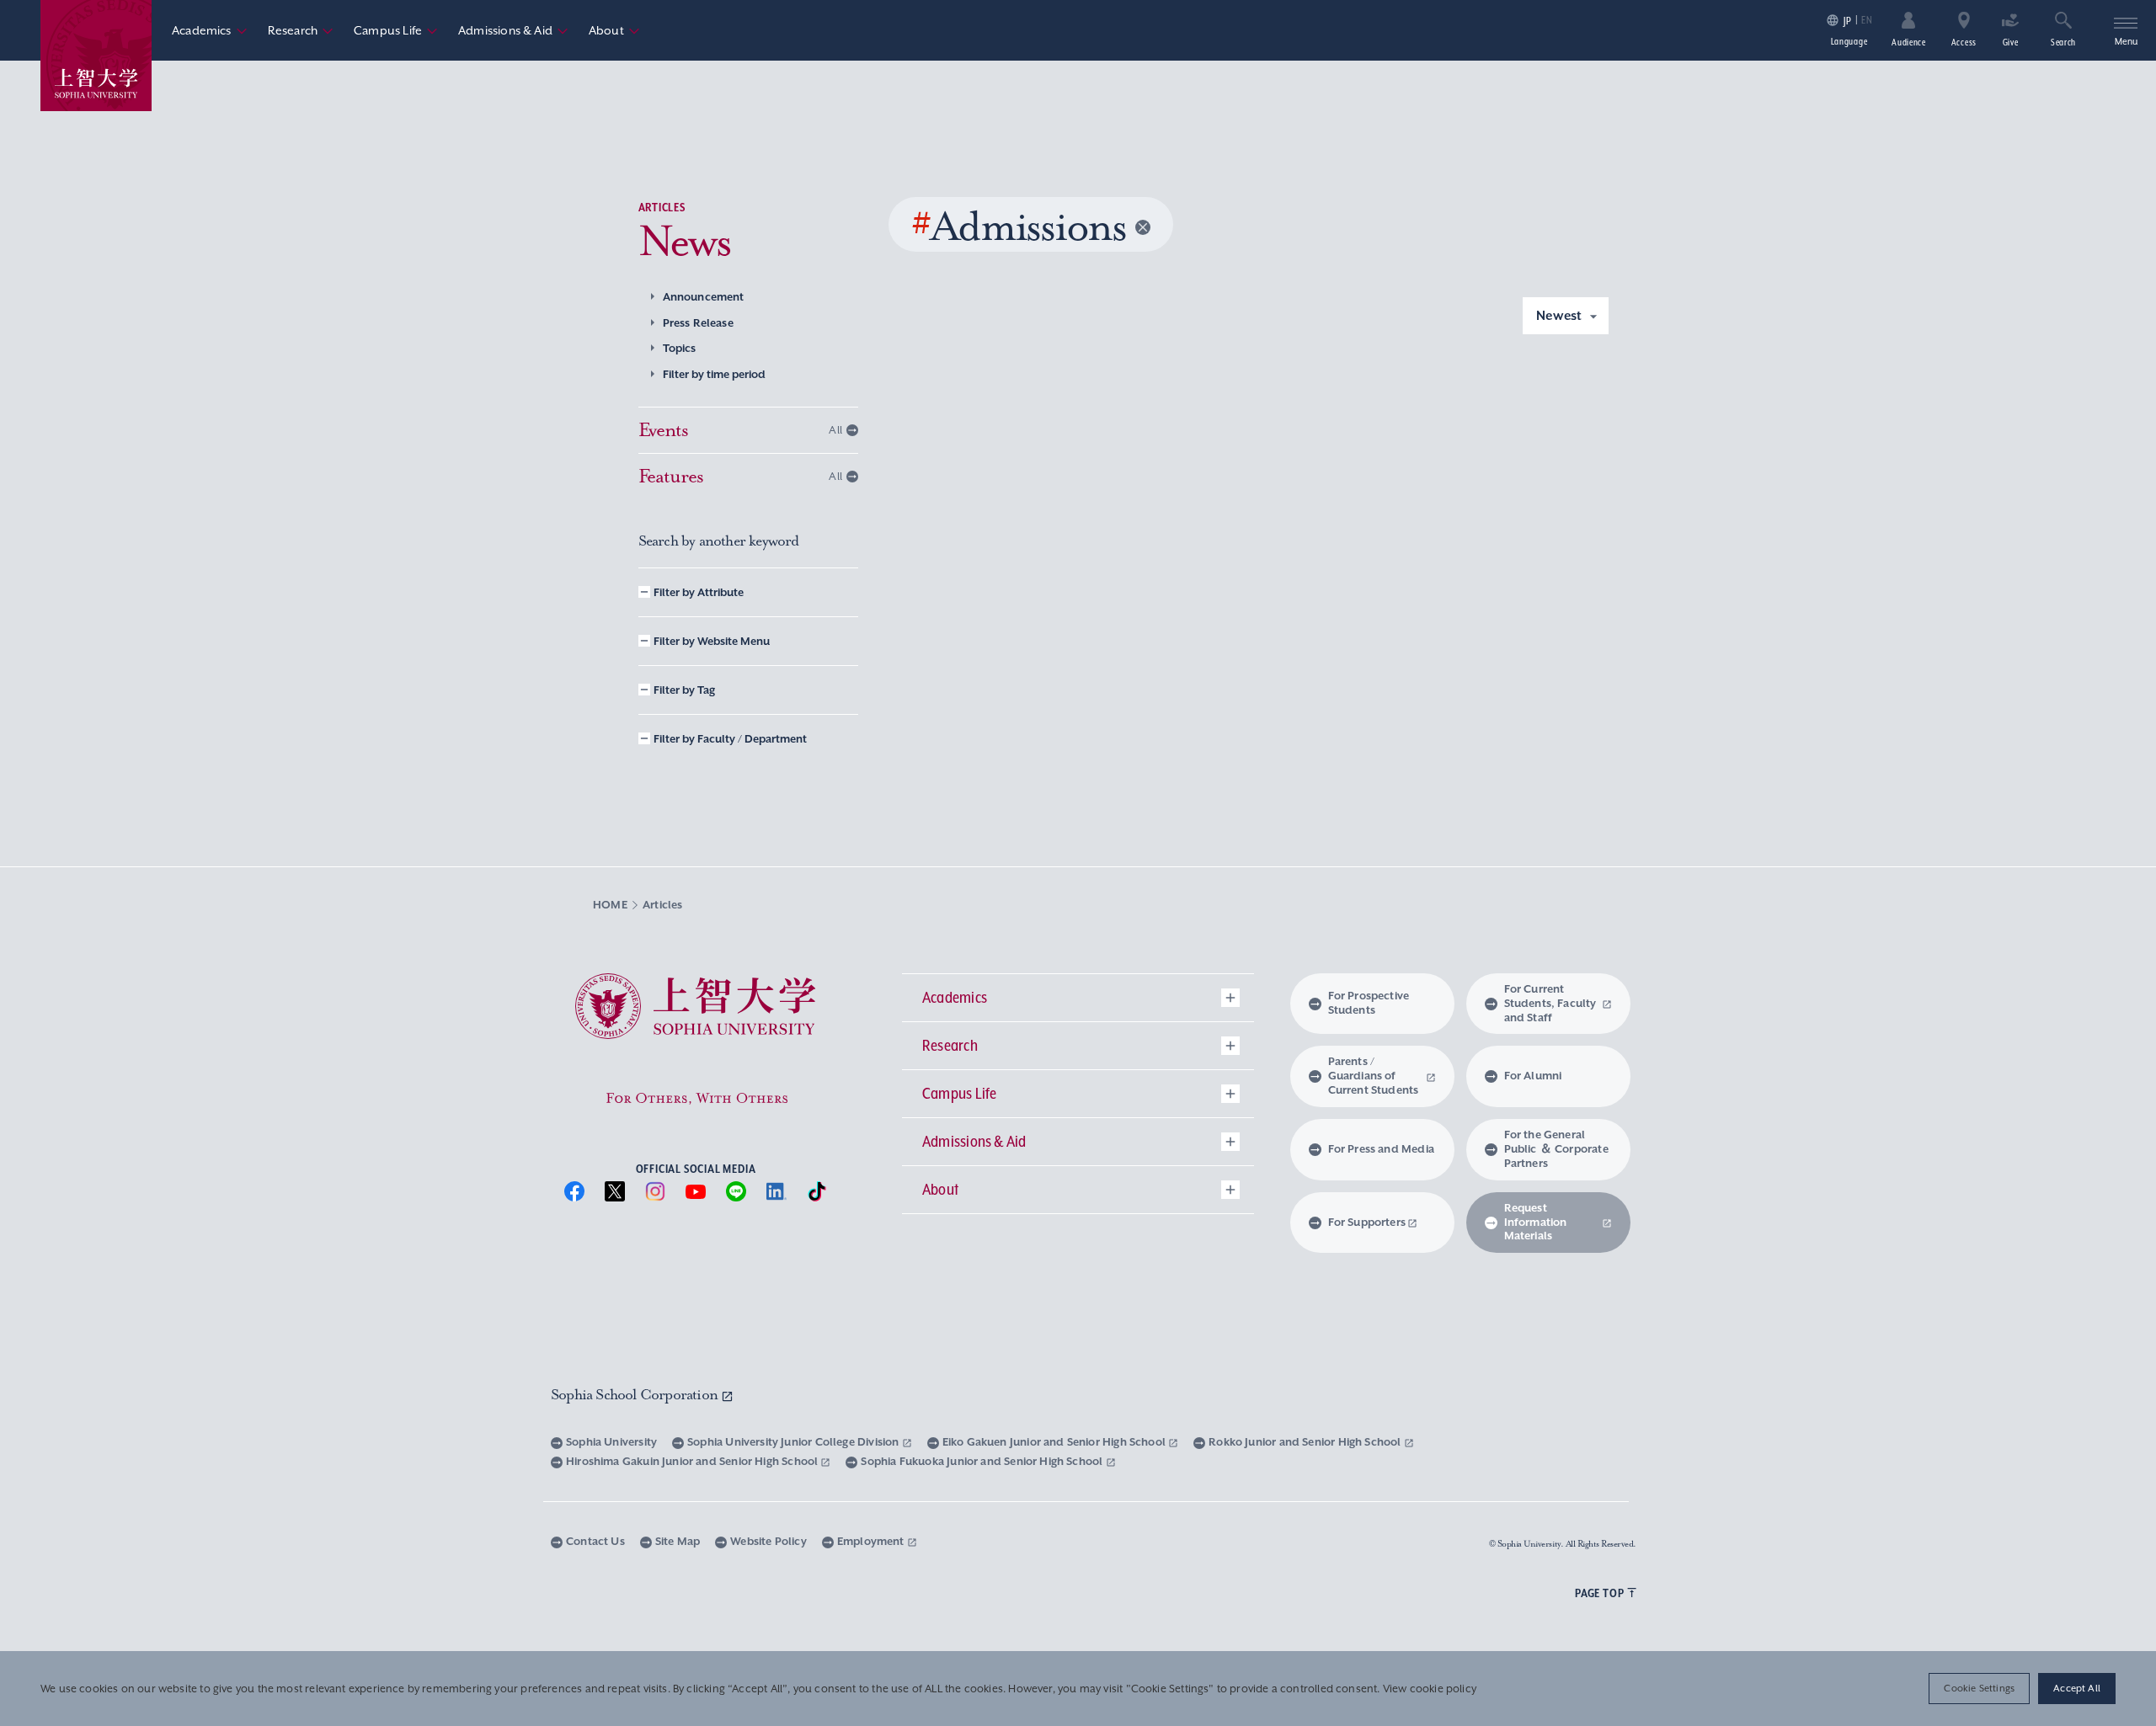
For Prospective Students (1369, 1003)
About (614, 30)
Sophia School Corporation (636, 1394)
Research (301, 30)
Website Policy (768, 1541)
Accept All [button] (2077, 1688)
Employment (872, 1541)
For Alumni (1533, 1076)
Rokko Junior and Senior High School (1306, 1442)
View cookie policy (1430, 1689)
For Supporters (1367, 1222)
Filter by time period (714, 374)
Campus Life (396, 30)
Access (1964, 42)
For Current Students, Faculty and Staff (1550, 1003)
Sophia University (611, 1442)
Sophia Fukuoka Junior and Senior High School (983, 1461)
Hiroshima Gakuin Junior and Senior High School (693, 1461)
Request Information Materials (1536, 1222)
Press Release (698, 323)
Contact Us (595, 1541)
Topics (680, 348)
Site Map (678, 1541)
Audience (1909, 42)
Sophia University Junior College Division (795, 1442)
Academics (210, 30)
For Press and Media (1381, 1149)
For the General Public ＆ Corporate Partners (1556, 1149)
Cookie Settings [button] (1979, 1688)
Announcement (704, 297)
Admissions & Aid (513, 30)
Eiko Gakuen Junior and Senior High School (1056, 1442)
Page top (1599, 1593)
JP (1847, 21)
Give (2011, 42)
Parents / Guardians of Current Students (1374, 1076)
